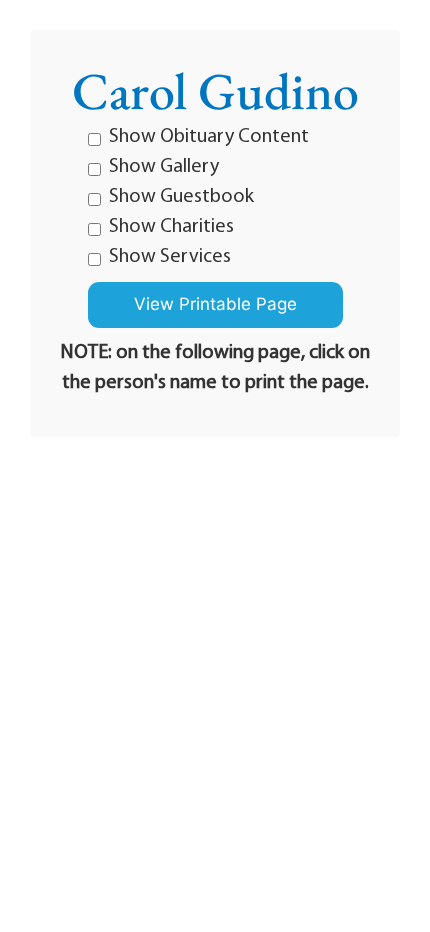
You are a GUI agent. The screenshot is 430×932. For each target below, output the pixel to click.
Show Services (170, 257)
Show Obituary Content (209, 137)
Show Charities (171, 227)
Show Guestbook (181, 197)
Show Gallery (164, 167)
